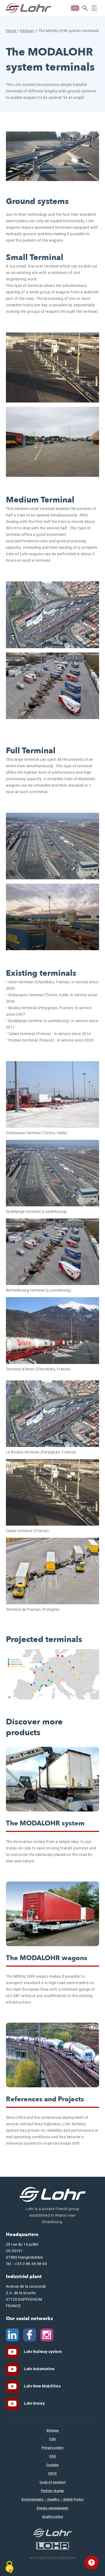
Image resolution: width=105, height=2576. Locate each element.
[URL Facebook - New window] (30, 2334)
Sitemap (52, 2431)
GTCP (53, 2474)
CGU (52, 2439)
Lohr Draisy (34, 2403)
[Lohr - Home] (28, 8)
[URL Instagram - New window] (47, 2334)
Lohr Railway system (43, 2352)
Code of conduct (52, 2482)
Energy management (52, 2508)
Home (12, 31)
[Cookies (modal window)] (9, 2567)
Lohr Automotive (39, 2369)
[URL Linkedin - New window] (12, 2334)
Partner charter (52, 2491)
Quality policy (53, 2517)
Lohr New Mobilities (42, 2386)
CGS (52, 2456)
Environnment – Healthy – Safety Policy (52, 2499)
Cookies (52, 2465)
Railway (28, 31)
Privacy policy (53, 2448)
